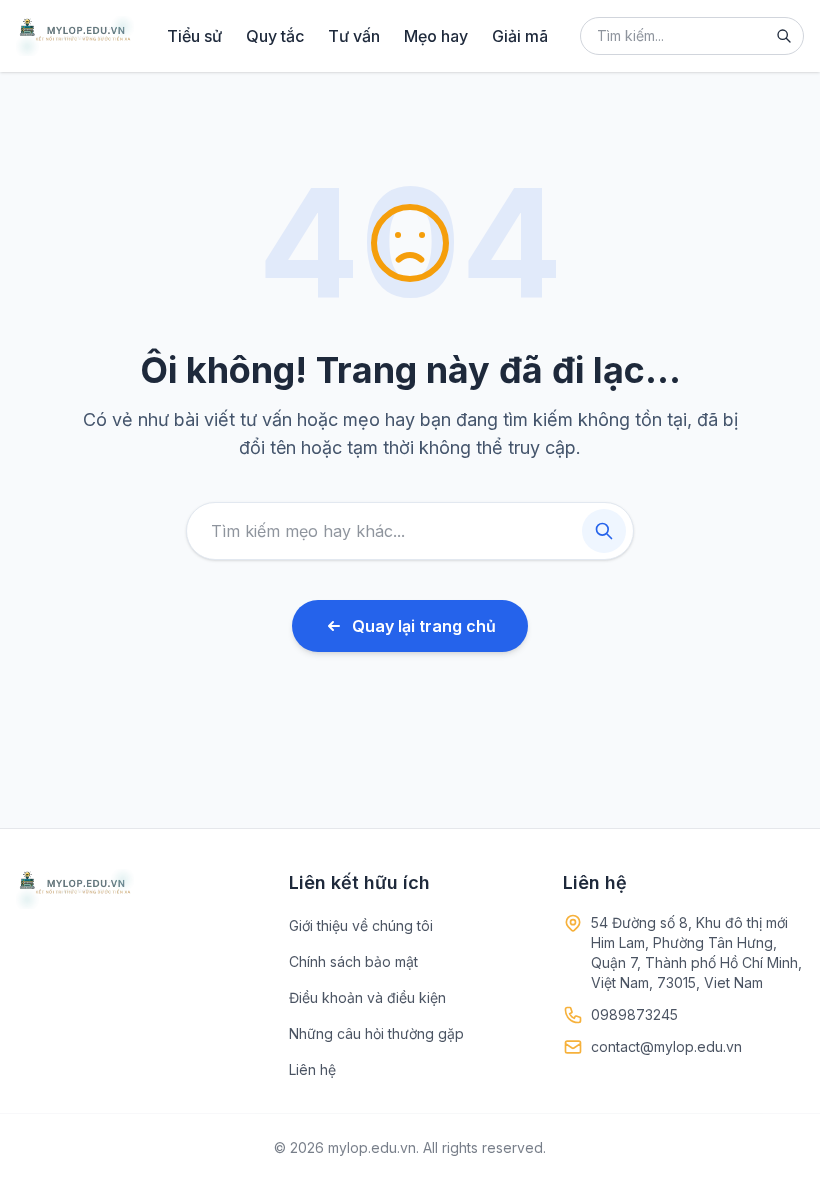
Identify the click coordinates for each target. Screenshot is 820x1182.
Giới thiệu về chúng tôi (361, 925)
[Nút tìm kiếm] (784, 36)
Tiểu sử (194, 36)
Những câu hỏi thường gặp (376, 1033)
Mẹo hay (436, 36)
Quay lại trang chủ (424, 626)
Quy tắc (275, 36)
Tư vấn (354, 36)
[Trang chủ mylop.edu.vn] (75, 36)
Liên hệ (312, 1069)
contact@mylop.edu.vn (666, 1046)
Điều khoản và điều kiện (367, 997)
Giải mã (520, 36)
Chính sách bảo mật (353, 961)
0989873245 (634, 1014)
